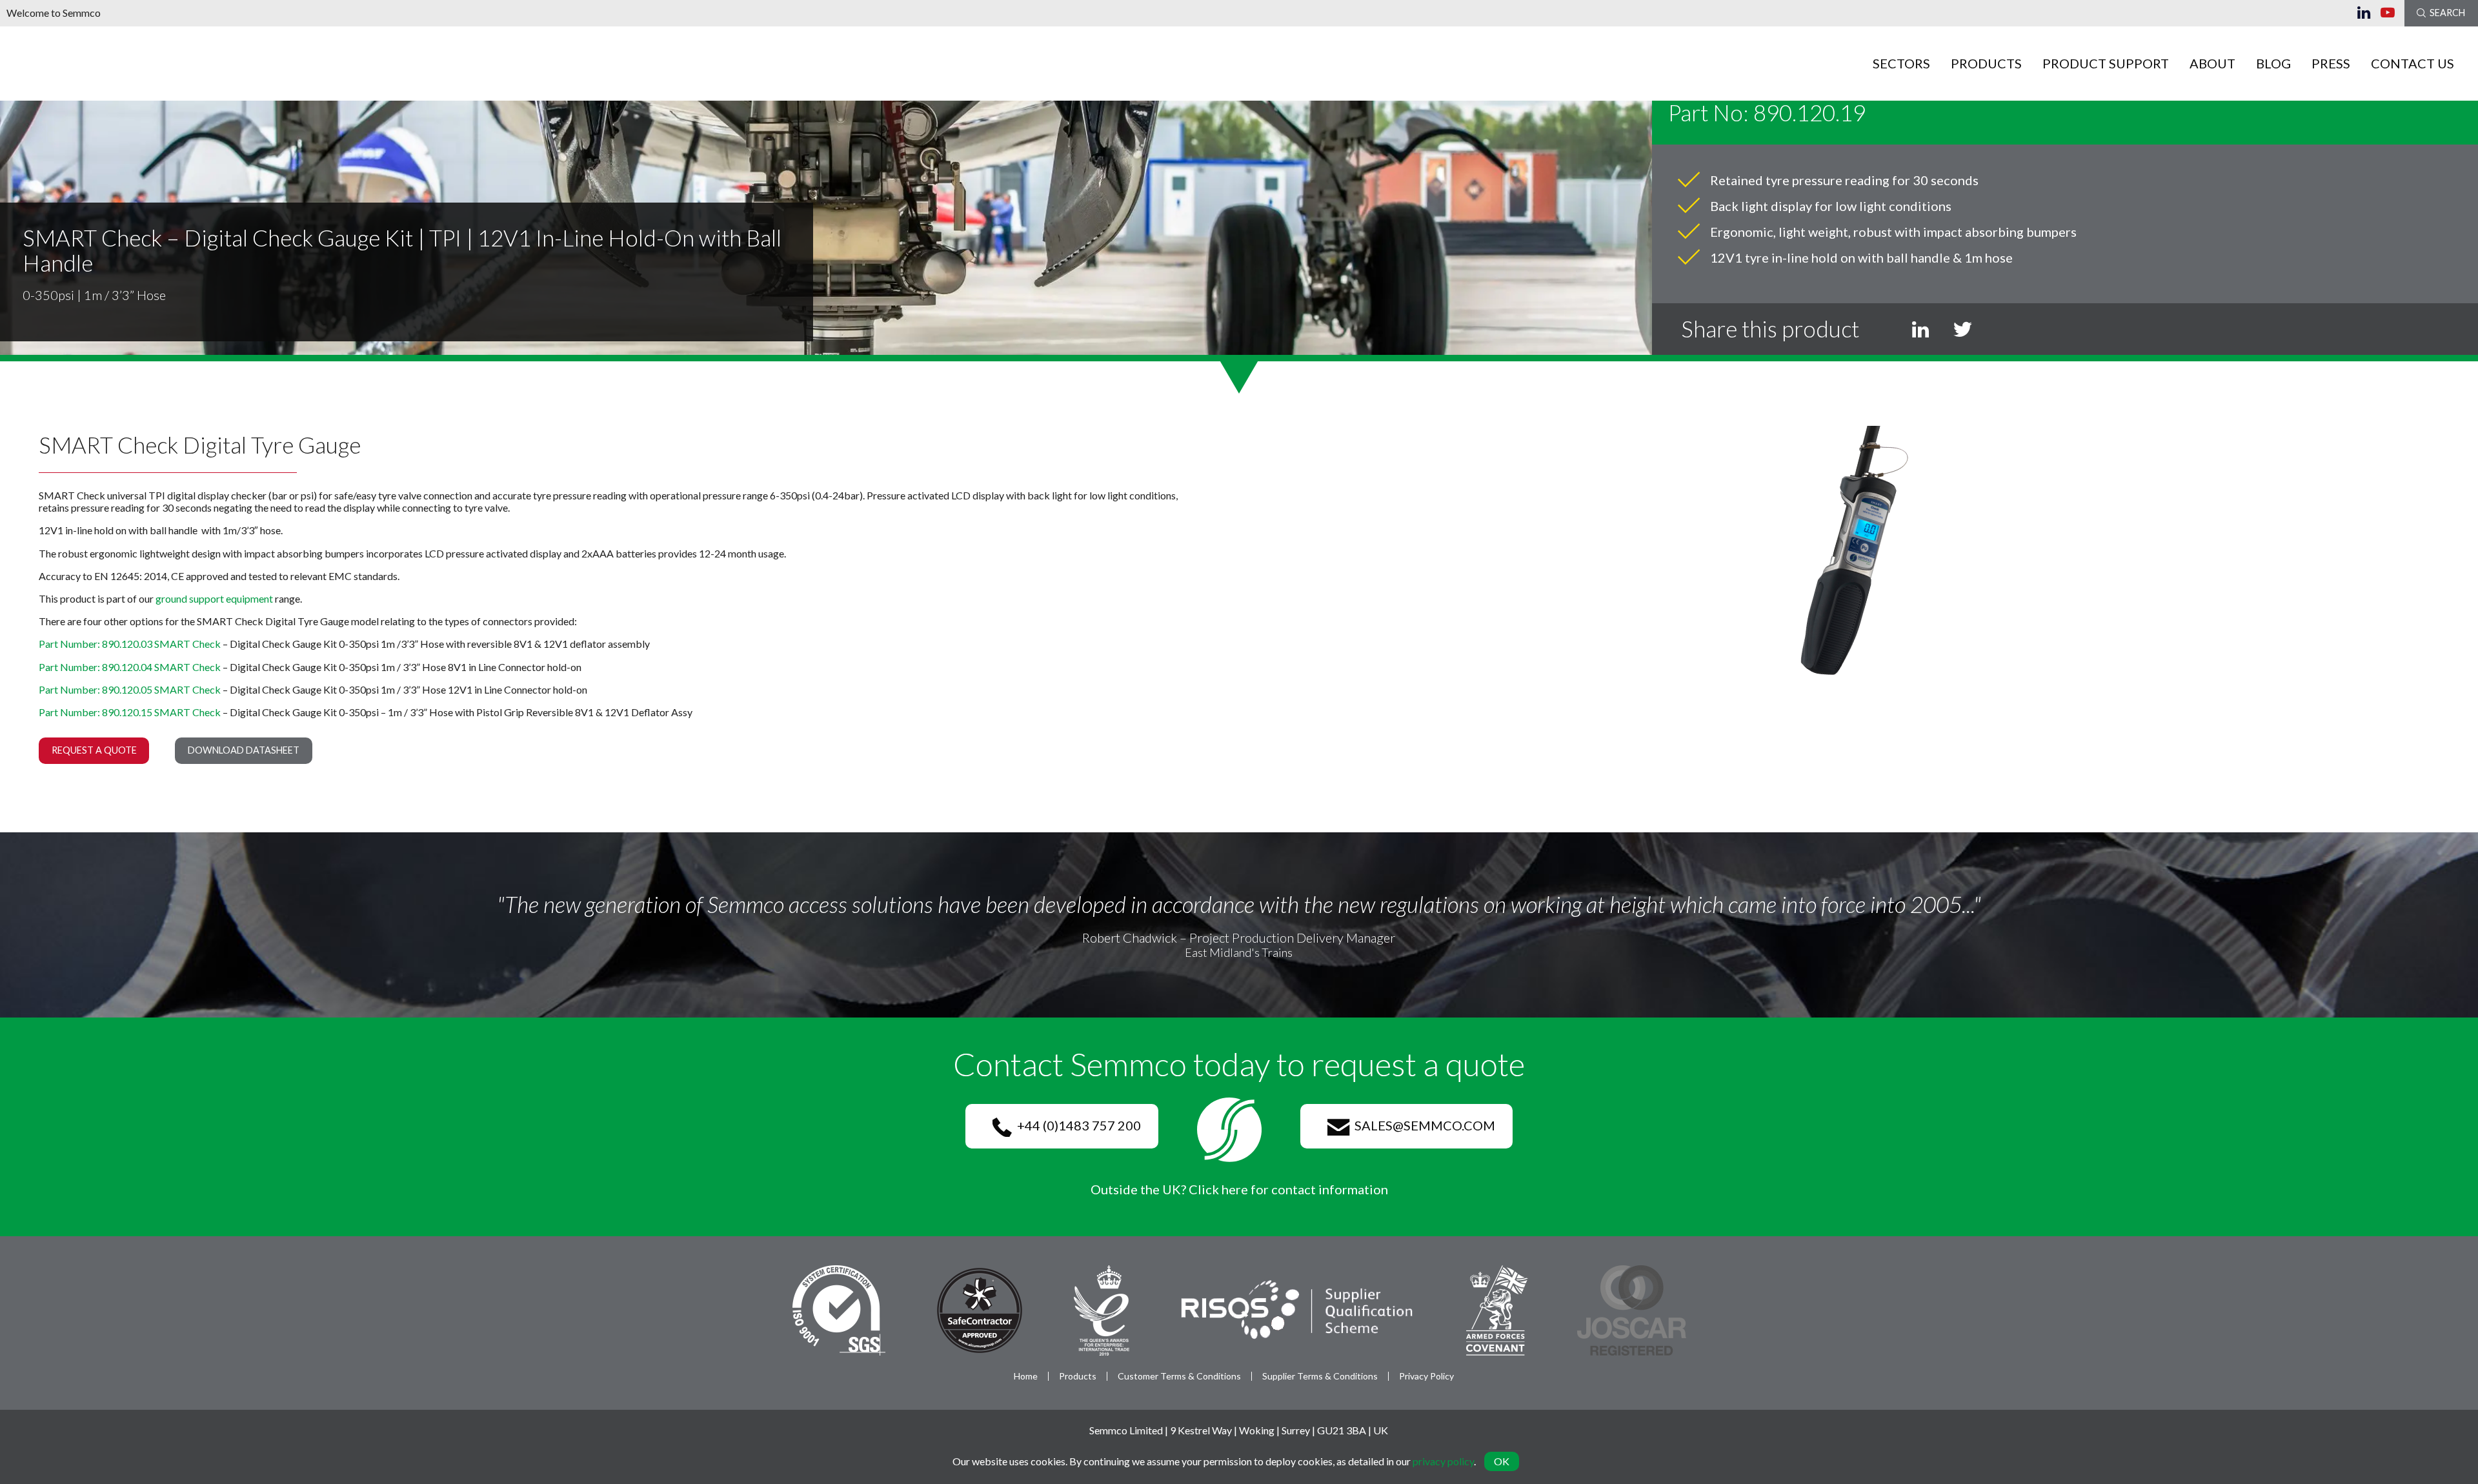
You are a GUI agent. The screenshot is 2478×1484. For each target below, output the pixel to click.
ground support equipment (214, 598)
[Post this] (1920, 329)
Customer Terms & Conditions (1179, 1376)
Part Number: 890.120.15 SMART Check (130, 712)
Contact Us (2413, 63)
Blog (2273, 63)
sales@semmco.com (1422, 1125)
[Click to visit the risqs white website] (1297, 1309)
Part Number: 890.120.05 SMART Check (130, 689)
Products (1986, 63)
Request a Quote (94, 750)
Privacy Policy (1426, 1376)
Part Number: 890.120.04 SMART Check (130, 667)
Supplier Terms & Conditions (1320, 1376)
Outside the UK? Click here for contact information (1239, 1189)
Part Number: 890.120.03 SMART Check (130, 644)
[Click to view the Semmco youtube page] (2392, 13)
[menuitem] (1902, 63)
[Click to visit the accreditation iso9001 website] (839, 1309)
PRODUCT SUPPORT (2106, 63)
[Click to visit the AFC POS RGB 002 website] (1497, 1309)
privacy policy (1443, 1461)
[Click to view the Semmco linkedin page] (2369, 13)
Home (1026, 1376)
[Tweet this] (1962, 329)
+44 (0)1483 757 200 (1076, 1125)
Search (2445, 13)
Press (2331, 63)
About (2212, 63)
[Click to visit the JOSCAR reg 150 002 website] (1632, 1309)
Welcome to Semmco (54, 13)
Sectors (1901, 63)
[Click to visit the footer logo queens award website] (1102, 1309)
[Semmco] (37, 62)
